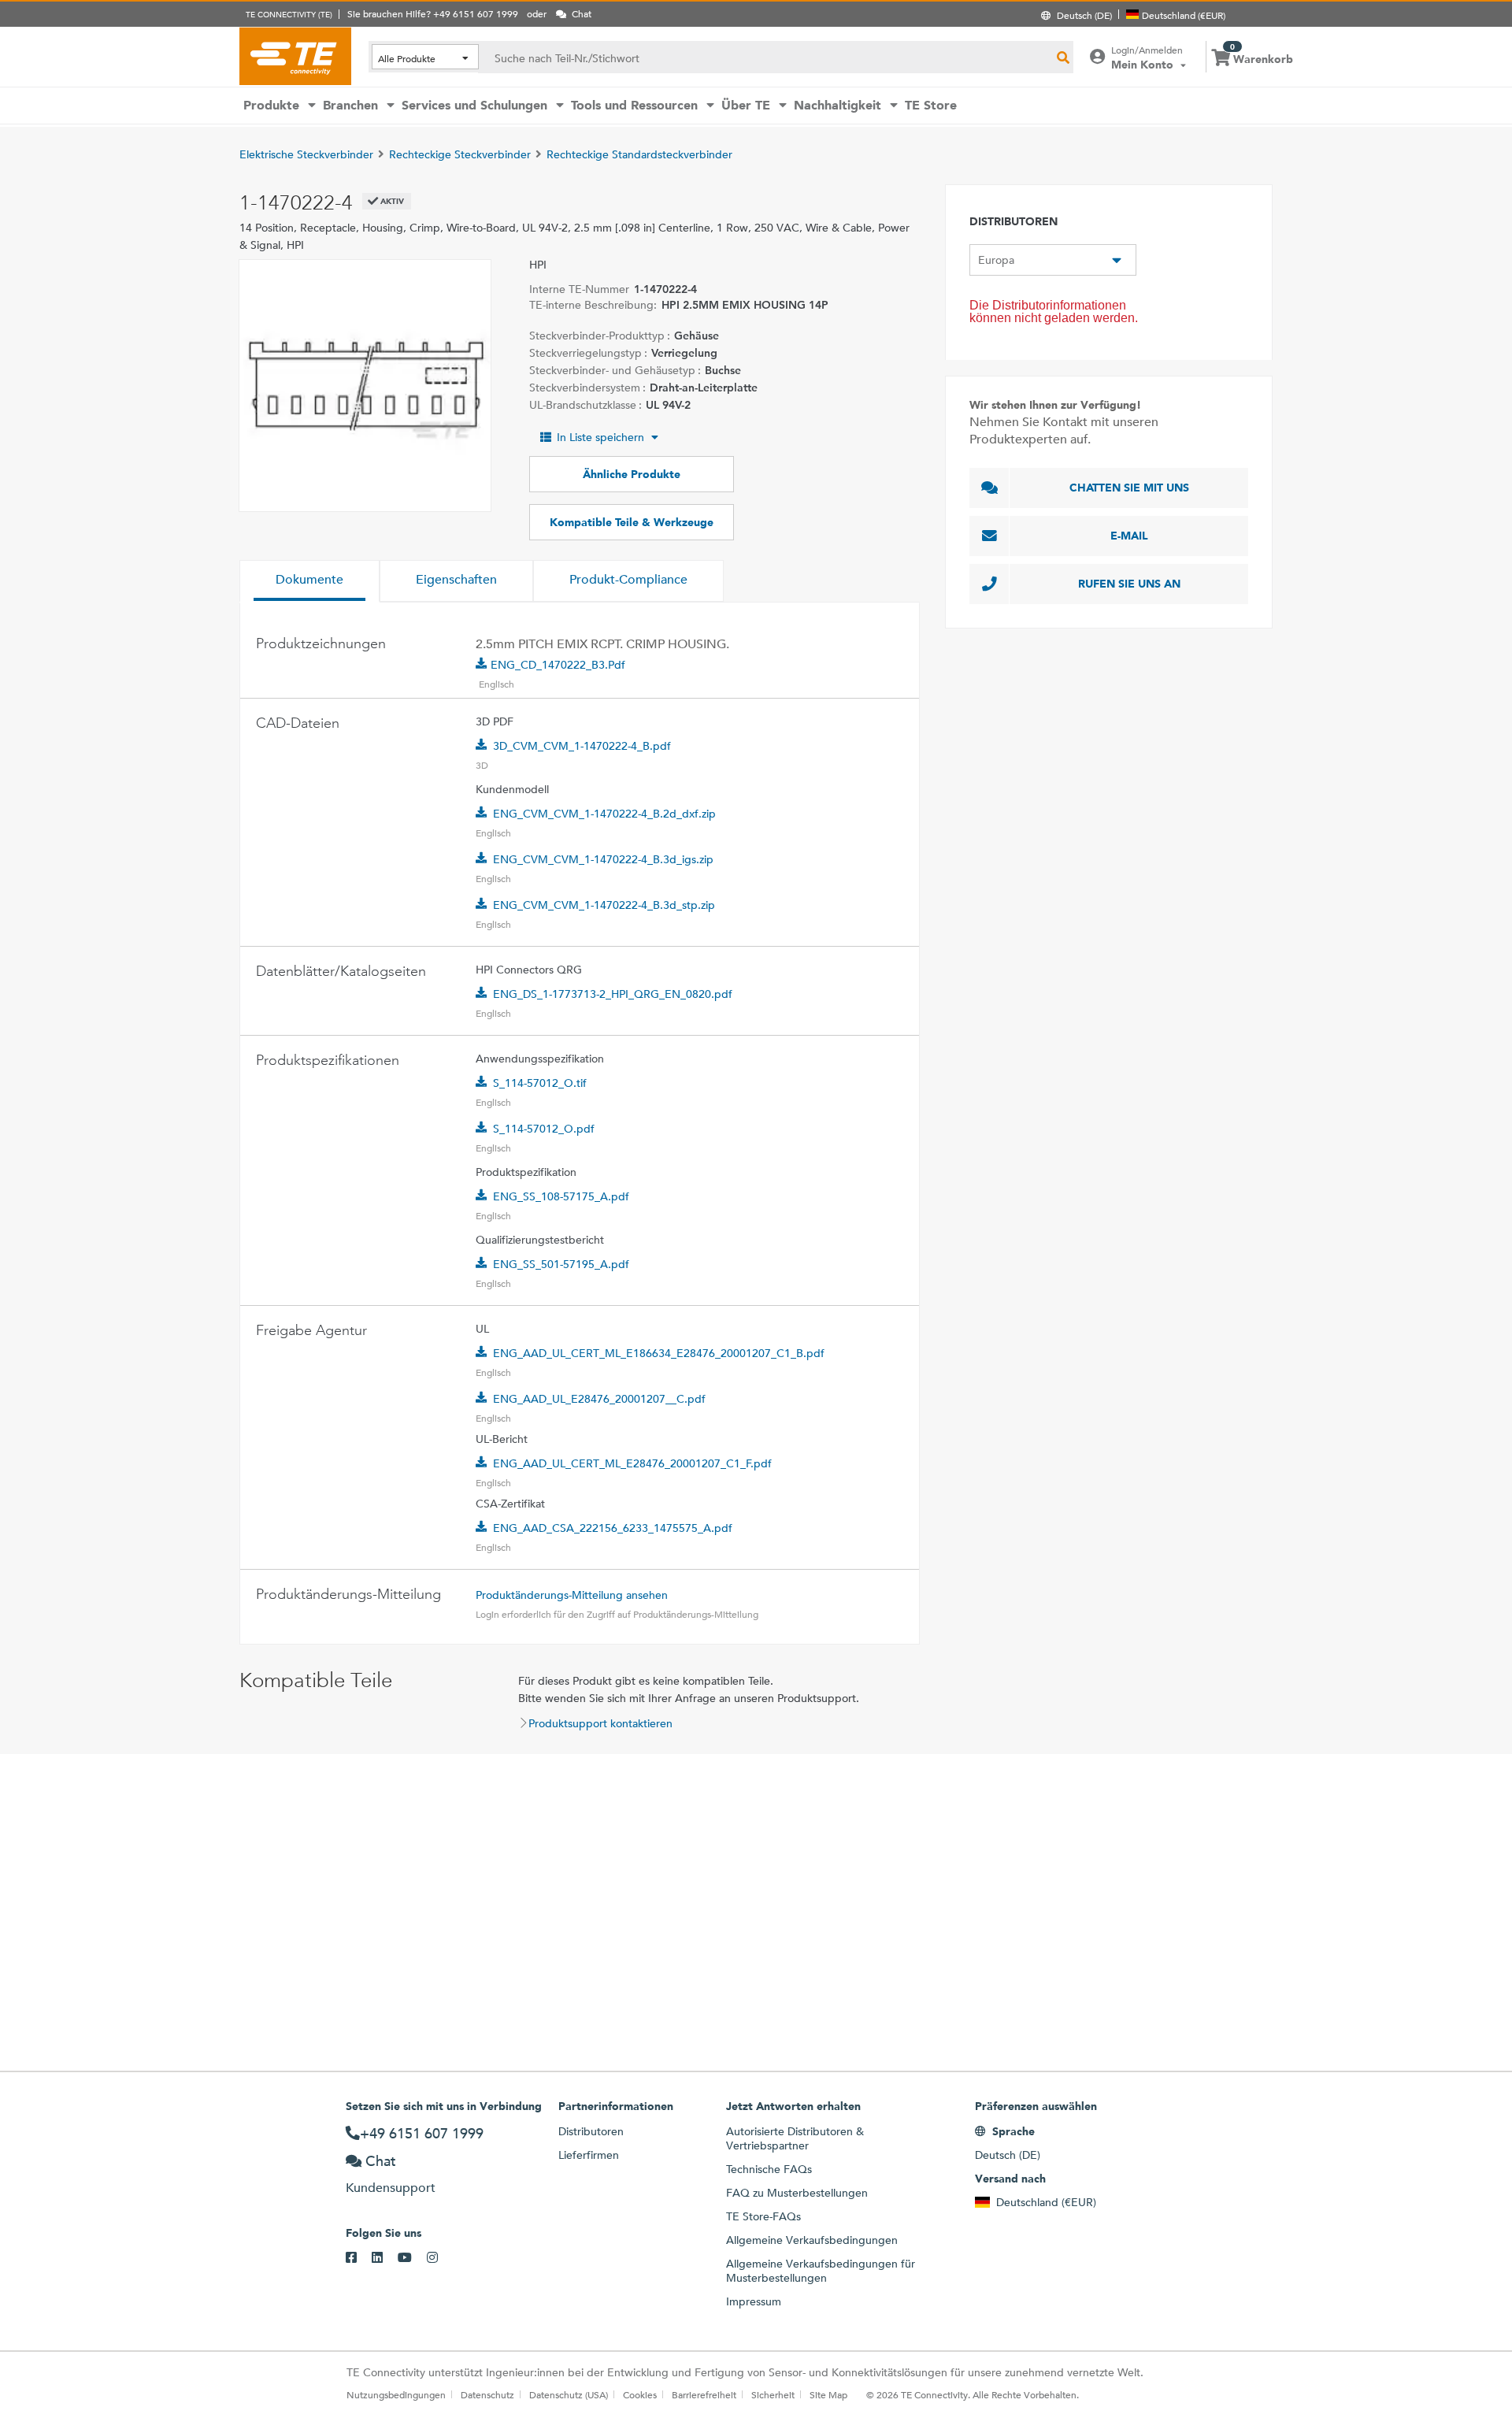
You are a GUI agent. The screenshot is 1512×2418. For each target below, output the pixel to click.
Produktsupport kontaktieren (600, 1723)
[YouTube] (412, 2258)
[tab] (309, 581)
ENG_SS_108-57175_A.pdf (561, 1196)
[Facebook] (359, 2258)
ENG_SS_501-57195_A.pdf (561, 1264)
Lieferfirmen (589, 2155)
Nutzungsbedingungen (396, 2394)
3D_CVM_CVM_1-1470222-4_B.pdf (582, 746)
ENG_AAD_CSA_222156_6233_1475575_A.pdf (613, 1528)
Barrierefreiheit (704, 2394)
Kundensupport (391, 2188)
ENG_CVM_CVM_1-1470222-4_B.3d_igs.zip (603, 859)
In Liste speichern (600, 437)
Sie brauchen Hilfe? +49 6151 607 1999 (433, 13)
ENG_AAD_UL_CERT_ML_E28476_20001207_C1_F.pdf (632, 1463)
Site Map (828, 2394)
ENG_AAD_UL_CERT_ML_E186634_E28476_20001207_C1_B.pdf (659, 1353)
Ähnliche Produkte (632, 474)
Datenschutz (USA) (569, 2394)
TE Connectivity (295, 56)
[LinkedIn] (385, 2258)
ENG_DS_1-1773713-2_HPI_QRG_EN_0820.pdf (613, 994)
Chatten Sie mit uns (1129, 488)
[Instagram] (440, 2258)
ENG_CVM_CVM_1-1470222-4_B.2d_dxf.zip (604, 814)
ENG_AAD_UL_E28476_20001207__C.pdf (599, 1399)
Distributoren (591, 2131)
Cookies (640, 2394)
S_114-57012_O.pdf (544, 1129)
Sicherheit (773, 2394)
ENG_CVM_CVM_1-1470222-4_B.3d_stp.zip (604, 905)
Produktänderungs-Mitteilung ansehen (572, 1595)
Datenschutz (487, 2394)
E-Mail (1129, 536)
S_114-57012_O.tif (540, 1083)
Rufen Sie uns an (1129, 584)
